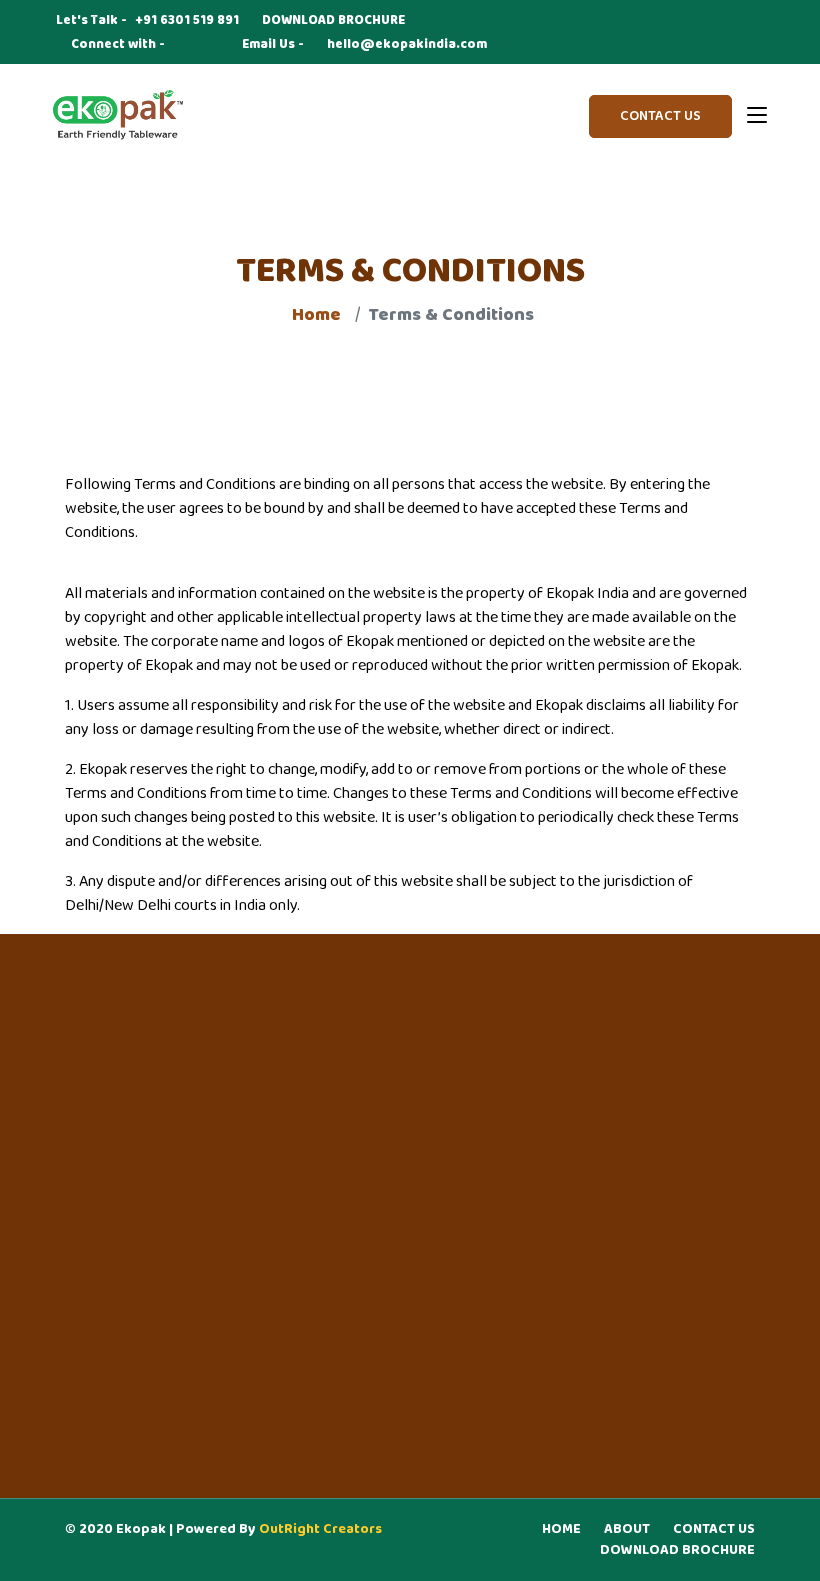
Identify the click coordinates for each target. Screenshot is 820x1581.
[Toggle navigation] (757, 116)
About (627, 1529)
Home (561, 1529)
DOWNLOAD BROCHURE (333, 21)
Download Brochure (677, 1550)
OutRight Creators (320, 1529)
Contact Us (660, 116)
